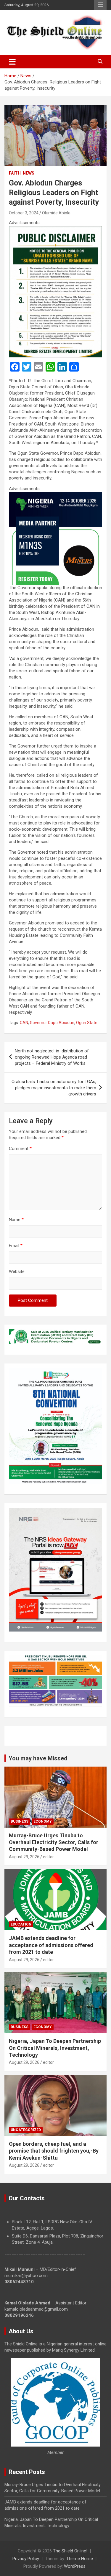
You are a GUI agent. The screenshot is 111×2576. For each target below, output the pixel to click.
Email (16, 1246)
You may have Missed (38, 1758)
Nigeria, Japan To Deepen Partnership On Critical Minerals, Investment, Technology (55, 2048)
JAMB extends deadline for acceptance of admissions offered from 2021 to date (51, 1945)
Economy (43, 1821)
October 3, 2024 (24, 213)
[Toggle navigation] (12, 62)
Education (21, 1924)
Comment (20, 1149)
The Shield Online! (70, 2551)
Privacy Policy (26, 2559)
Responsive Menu (100, 5)
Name (16, 1220)
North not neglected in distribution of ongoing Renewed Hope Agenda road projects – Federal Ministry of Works (52, 1057)
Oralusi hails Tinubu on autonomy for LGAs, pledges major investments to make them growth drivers (54, 1088)
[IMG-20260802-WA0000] (55, 495)
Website (17, 1271)
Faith (15, 173)
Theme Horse (80, 2559)
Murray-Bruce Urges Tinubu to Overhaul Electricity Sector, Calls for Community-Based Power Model (54, 1842)
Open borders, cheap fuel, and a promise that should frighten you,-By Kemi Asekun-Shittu (54, 2151)
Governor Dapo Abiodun (52, 1023)
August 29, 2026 (24, 1857)
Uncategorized (26, 2130)
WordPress (75, 2566)
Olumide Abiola (56, 213)
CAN (24, 1023)
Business (20, 1821)
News (29, 173)
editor (48, 1857)
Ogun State (87, 1023)
